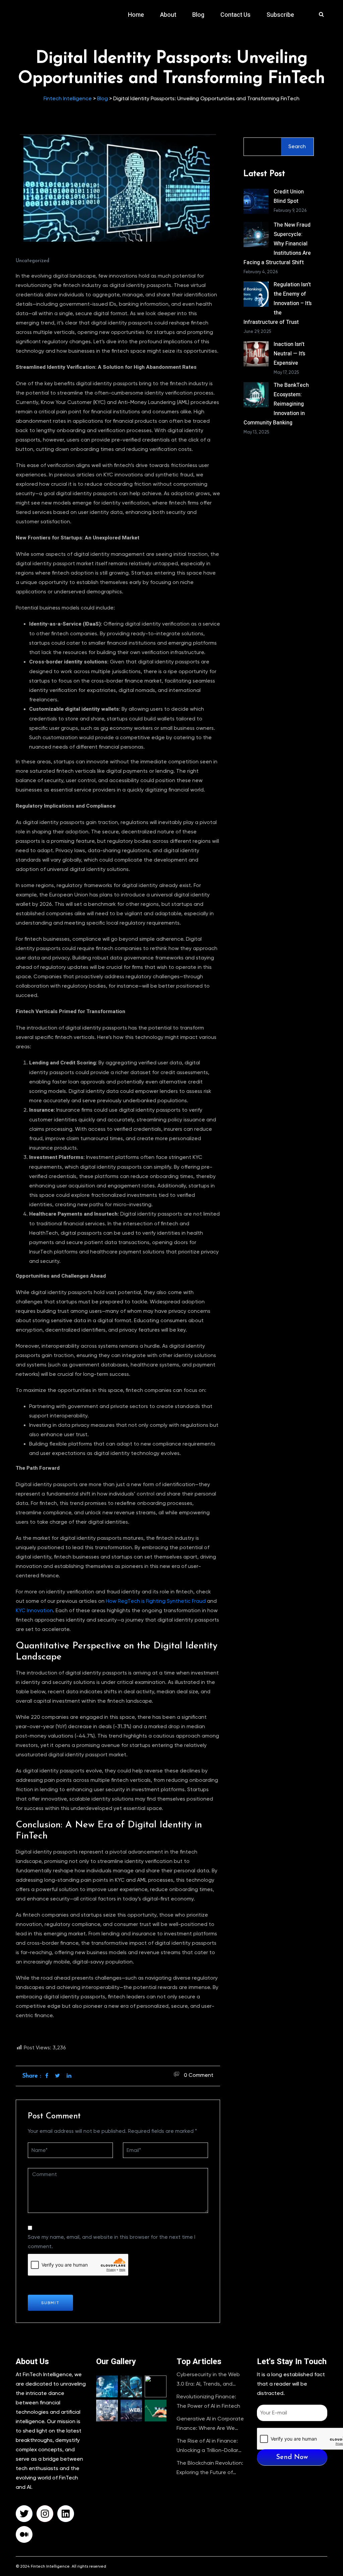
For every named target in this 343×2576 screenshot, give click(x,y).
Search (297, 147)
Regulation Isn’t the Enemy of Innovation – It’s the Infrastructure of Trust (278, 303)
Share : (32, 2076)
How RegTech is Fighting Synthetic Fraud (156, 1601)
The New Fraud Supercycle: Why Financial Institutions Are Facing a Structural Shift (277, 244)
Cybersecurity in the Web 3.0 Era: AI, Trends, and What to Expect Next (208, 2380)
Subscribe (280, 15)
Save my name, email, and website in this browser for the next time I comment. (112, 2242)
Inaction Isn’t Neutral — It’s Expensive (289, 354)
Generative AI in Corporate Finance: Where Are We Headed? (210, 2424)
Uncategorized (32, 261)
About (168, 15)
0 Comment (199, 2075)
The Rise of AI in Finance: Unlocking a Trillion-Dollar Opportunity (207, 2446)
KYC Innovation (34, 1611)
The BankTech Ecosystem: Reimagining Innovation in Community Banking (276, 404)
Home (136, 15)
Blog (198, 15)
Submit (50, 2303)
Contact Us (235, 15)
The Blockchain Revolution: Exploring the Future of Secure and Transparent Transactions (210, 2468)
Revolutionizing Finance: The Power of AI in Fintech (208, 2401)
